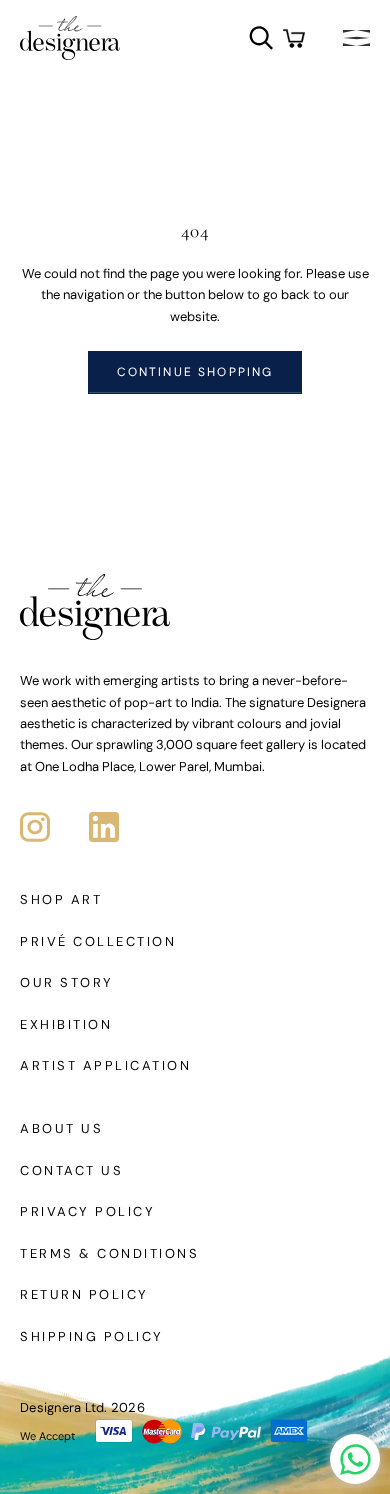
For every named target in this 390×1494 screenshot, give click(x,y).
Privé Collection (98, 941)
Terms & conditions (109, 1253)
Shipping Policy (92, 1336)
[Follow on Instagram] (35, 827)
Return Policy (84, 1294)
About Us (61, 1128)
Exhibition (66, 1024)
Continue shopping (195, 372)
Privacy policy (87, 1211)
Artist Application (105, 1065)
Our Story (67, 982)
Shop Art (61, 899)
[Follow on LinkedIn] (104, 827)
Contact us (71, 1170)
